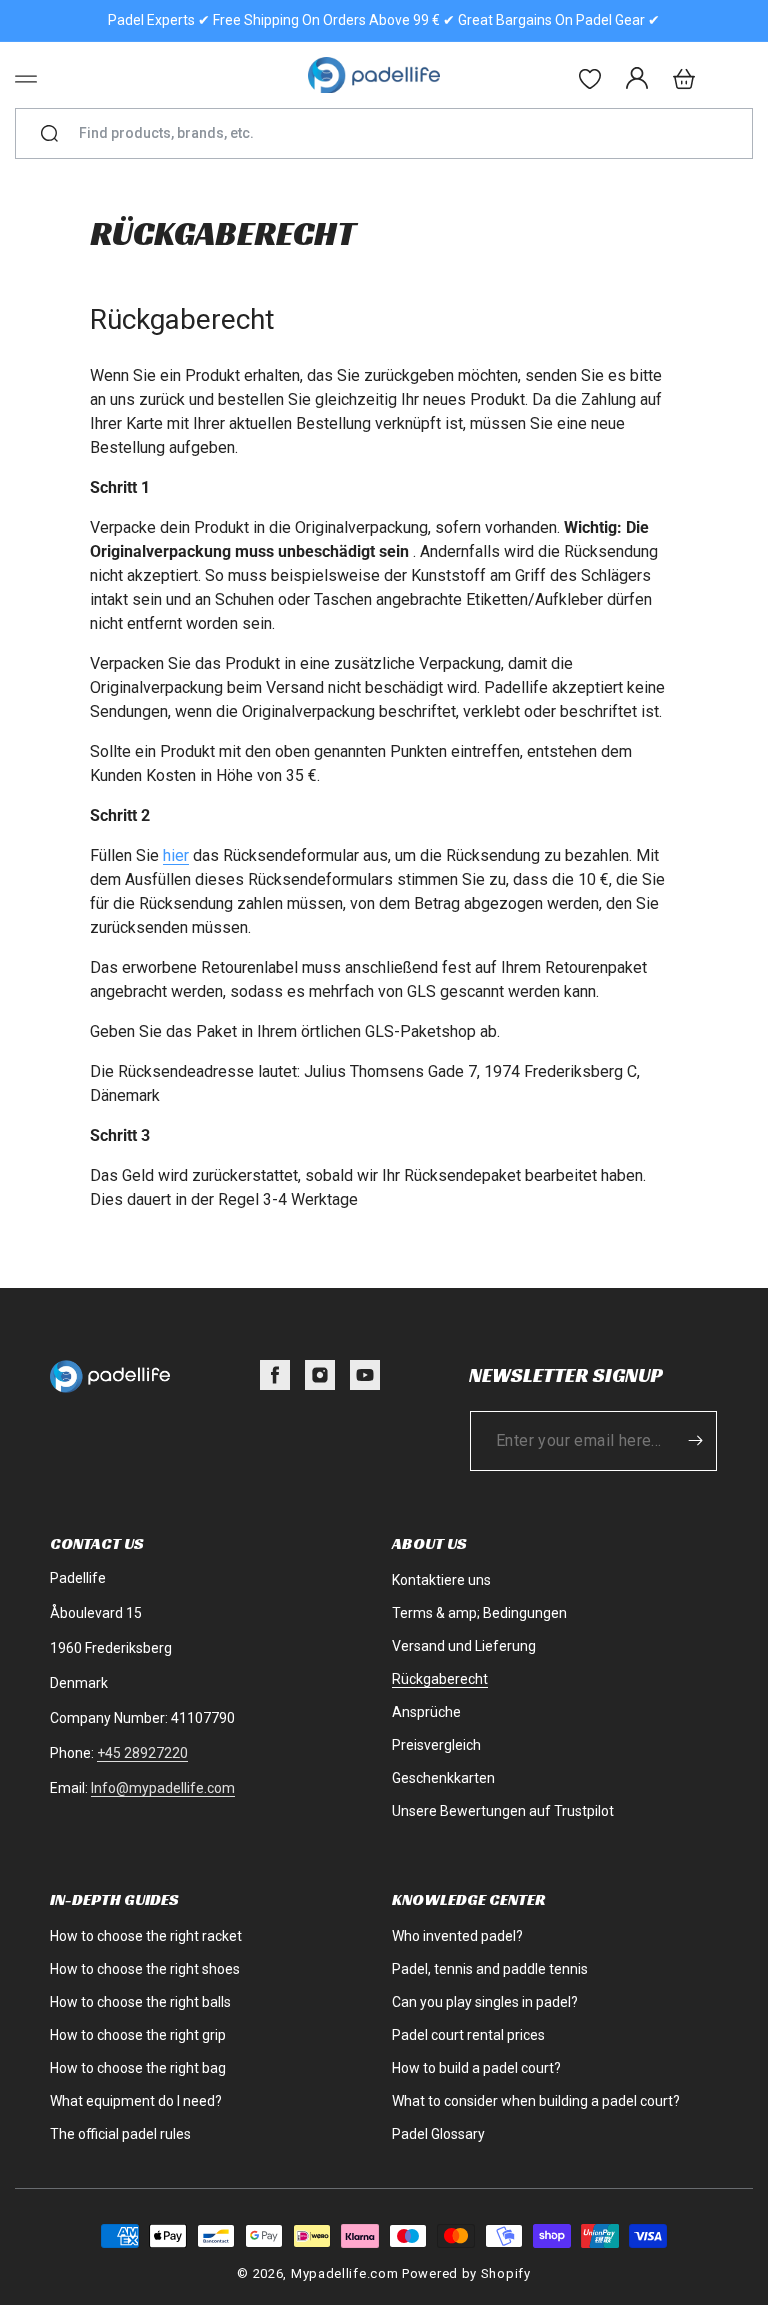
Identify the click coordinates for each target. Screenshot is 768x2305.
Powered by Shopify (466, 2273)
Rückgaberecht (440, 1679)
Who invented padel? (457, 1936)
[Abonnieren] (695, 1441)
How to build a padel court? (476, 2068)
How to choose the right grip (138, 2035)
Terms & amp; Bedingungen (479, 1613)
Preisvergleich (436, 1745)
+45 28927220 (142, 1753)
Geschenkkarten (443, 1778)
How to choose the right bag (138, 2068)
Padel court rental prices (468, 2035)
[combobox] (392, 133)
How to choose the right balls (140, 2002)
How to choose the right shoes (145, 1969)
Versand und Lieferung (464, 1646)
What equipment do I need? (136, 2101)
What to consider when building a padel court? (536, 2101)
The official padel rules (120, 2134)
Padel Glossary (438, 2134)
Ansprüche (426, 1712)
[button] (26, 79)
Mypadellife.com (345, 2273)
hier (176, 855)
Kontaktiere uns (441, 1580)
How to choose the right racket (146, 1936)
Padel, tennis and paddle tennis (490, 1969)
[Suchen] (49, 134)
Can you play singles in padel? (485, 2002)
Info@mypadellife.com (163, 1788)
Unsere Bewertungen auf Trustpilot (503, 1811)
